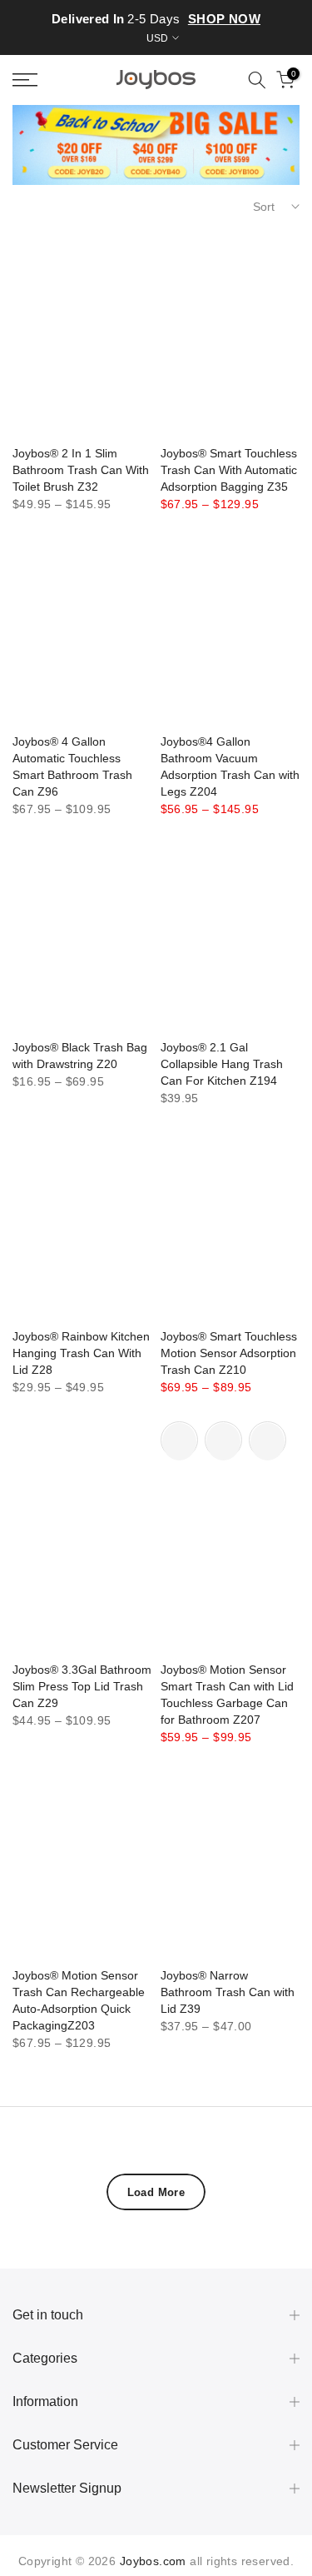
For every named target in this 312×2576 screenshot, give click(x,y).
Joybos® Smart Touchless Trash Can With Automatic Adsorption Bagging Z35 (229, 470)
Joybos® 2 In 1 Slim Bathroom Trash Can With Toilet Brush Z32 (81, 470)
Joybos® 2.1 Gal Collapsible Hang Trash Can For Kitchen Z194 (222, 1064)
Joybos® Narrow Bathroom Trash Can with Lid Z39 (228, 1992)
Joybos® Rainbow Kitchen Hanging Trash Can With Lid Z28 (81, 1353)
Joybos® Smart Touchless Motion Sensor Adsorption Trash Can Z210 (229, 1353)
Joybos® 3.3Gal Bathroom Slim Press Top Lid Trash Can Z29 (82, 1686)
